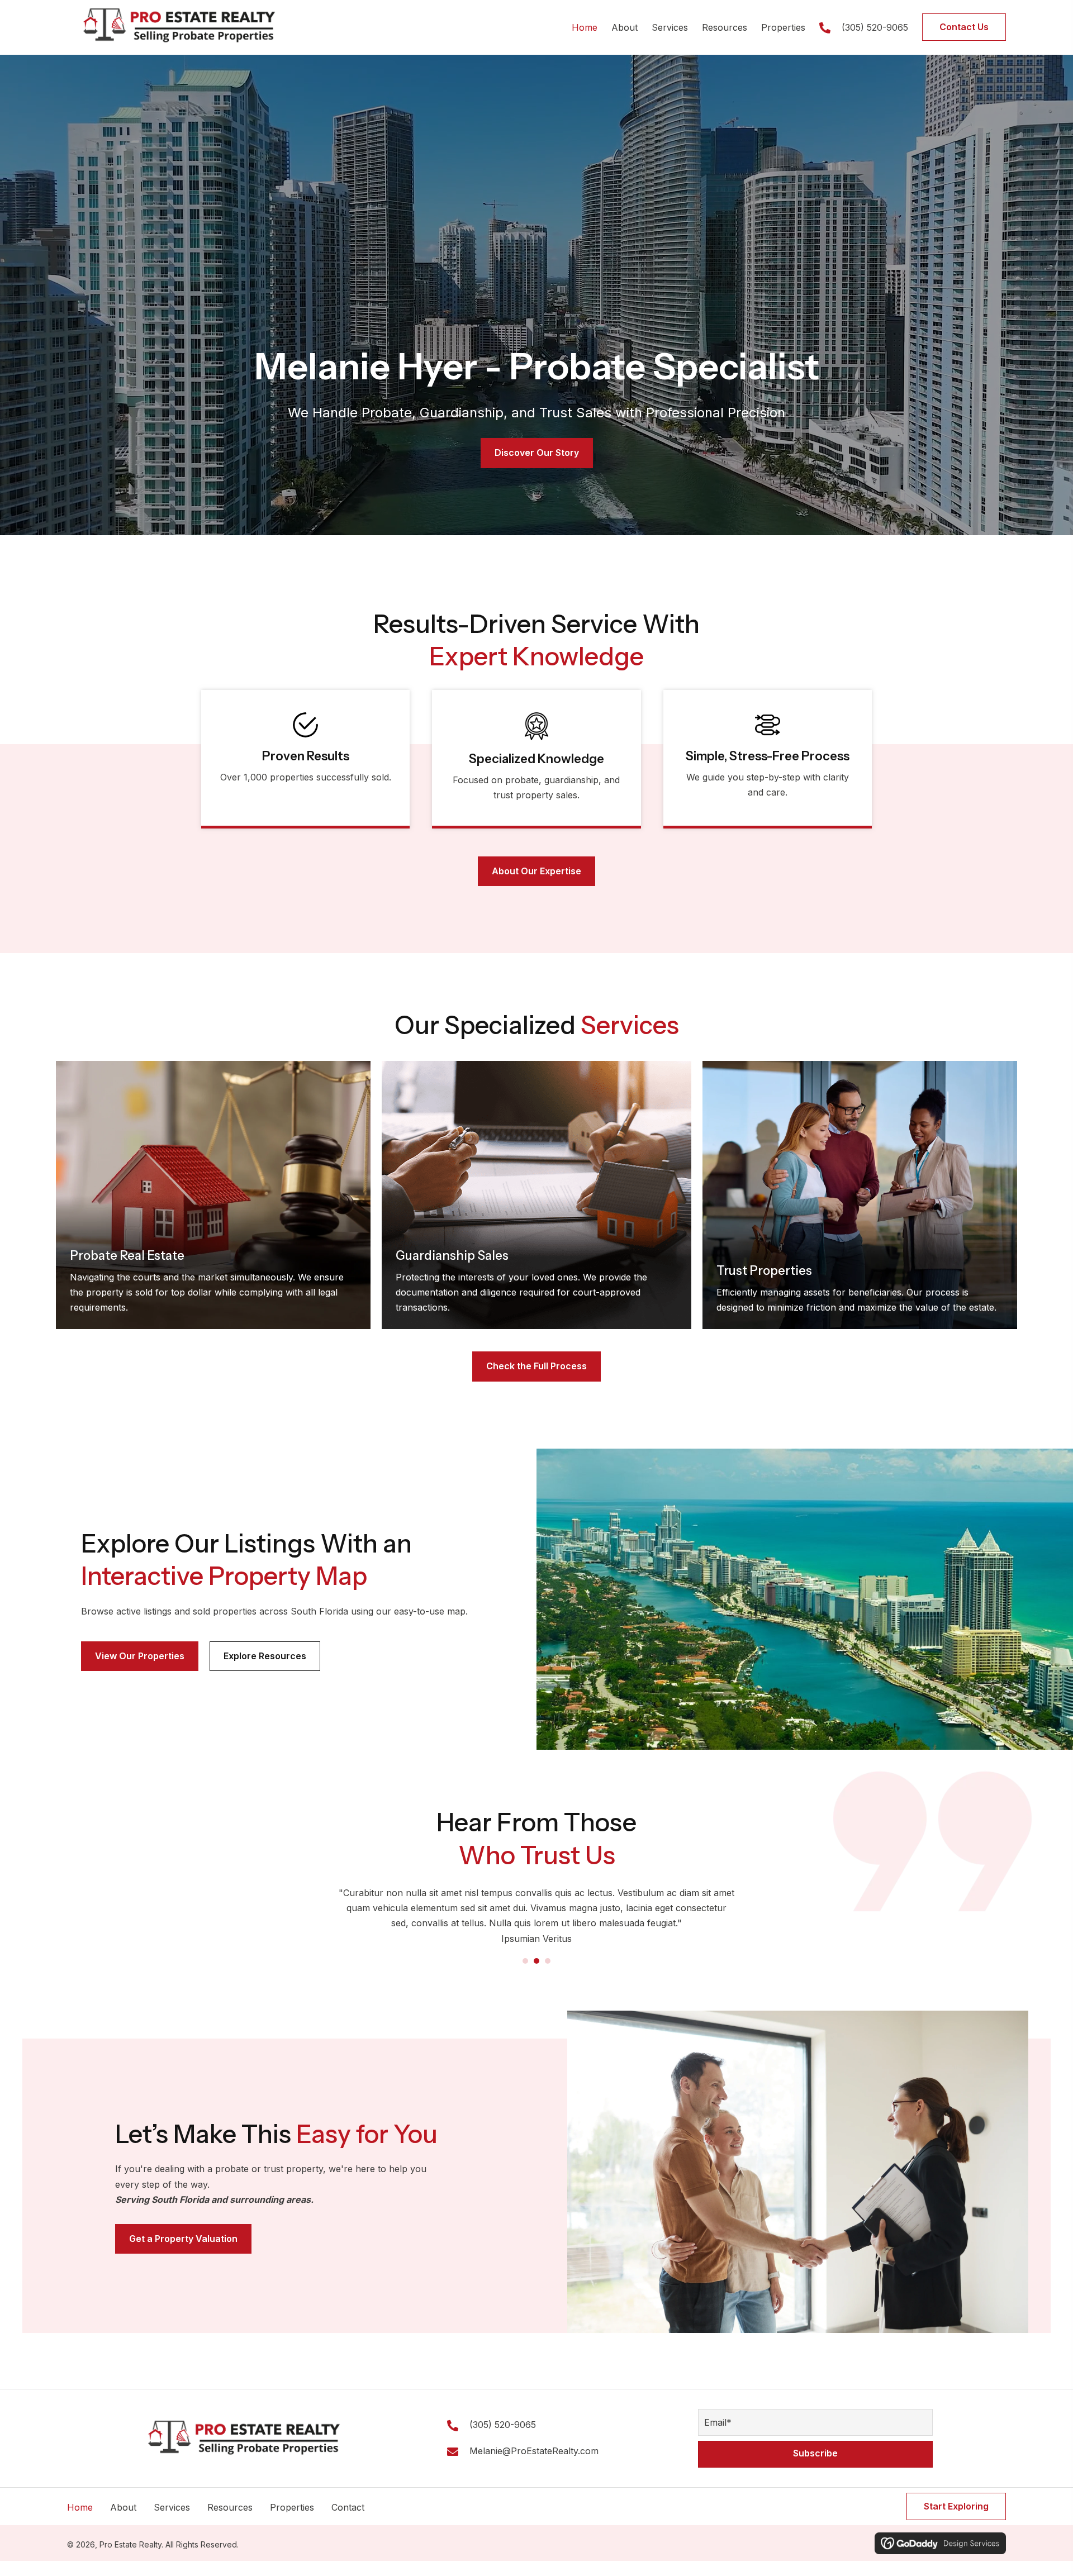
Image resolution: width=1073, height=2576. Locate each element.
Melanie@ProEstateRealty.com (534, 2467)
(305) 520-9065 (875, 27)
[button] (815, 2469)
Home (80, 2523)
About (123, 2523)
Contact (348, 2523)
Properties (292, 2523)
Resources (230, 2523)
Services (172, 2523)
